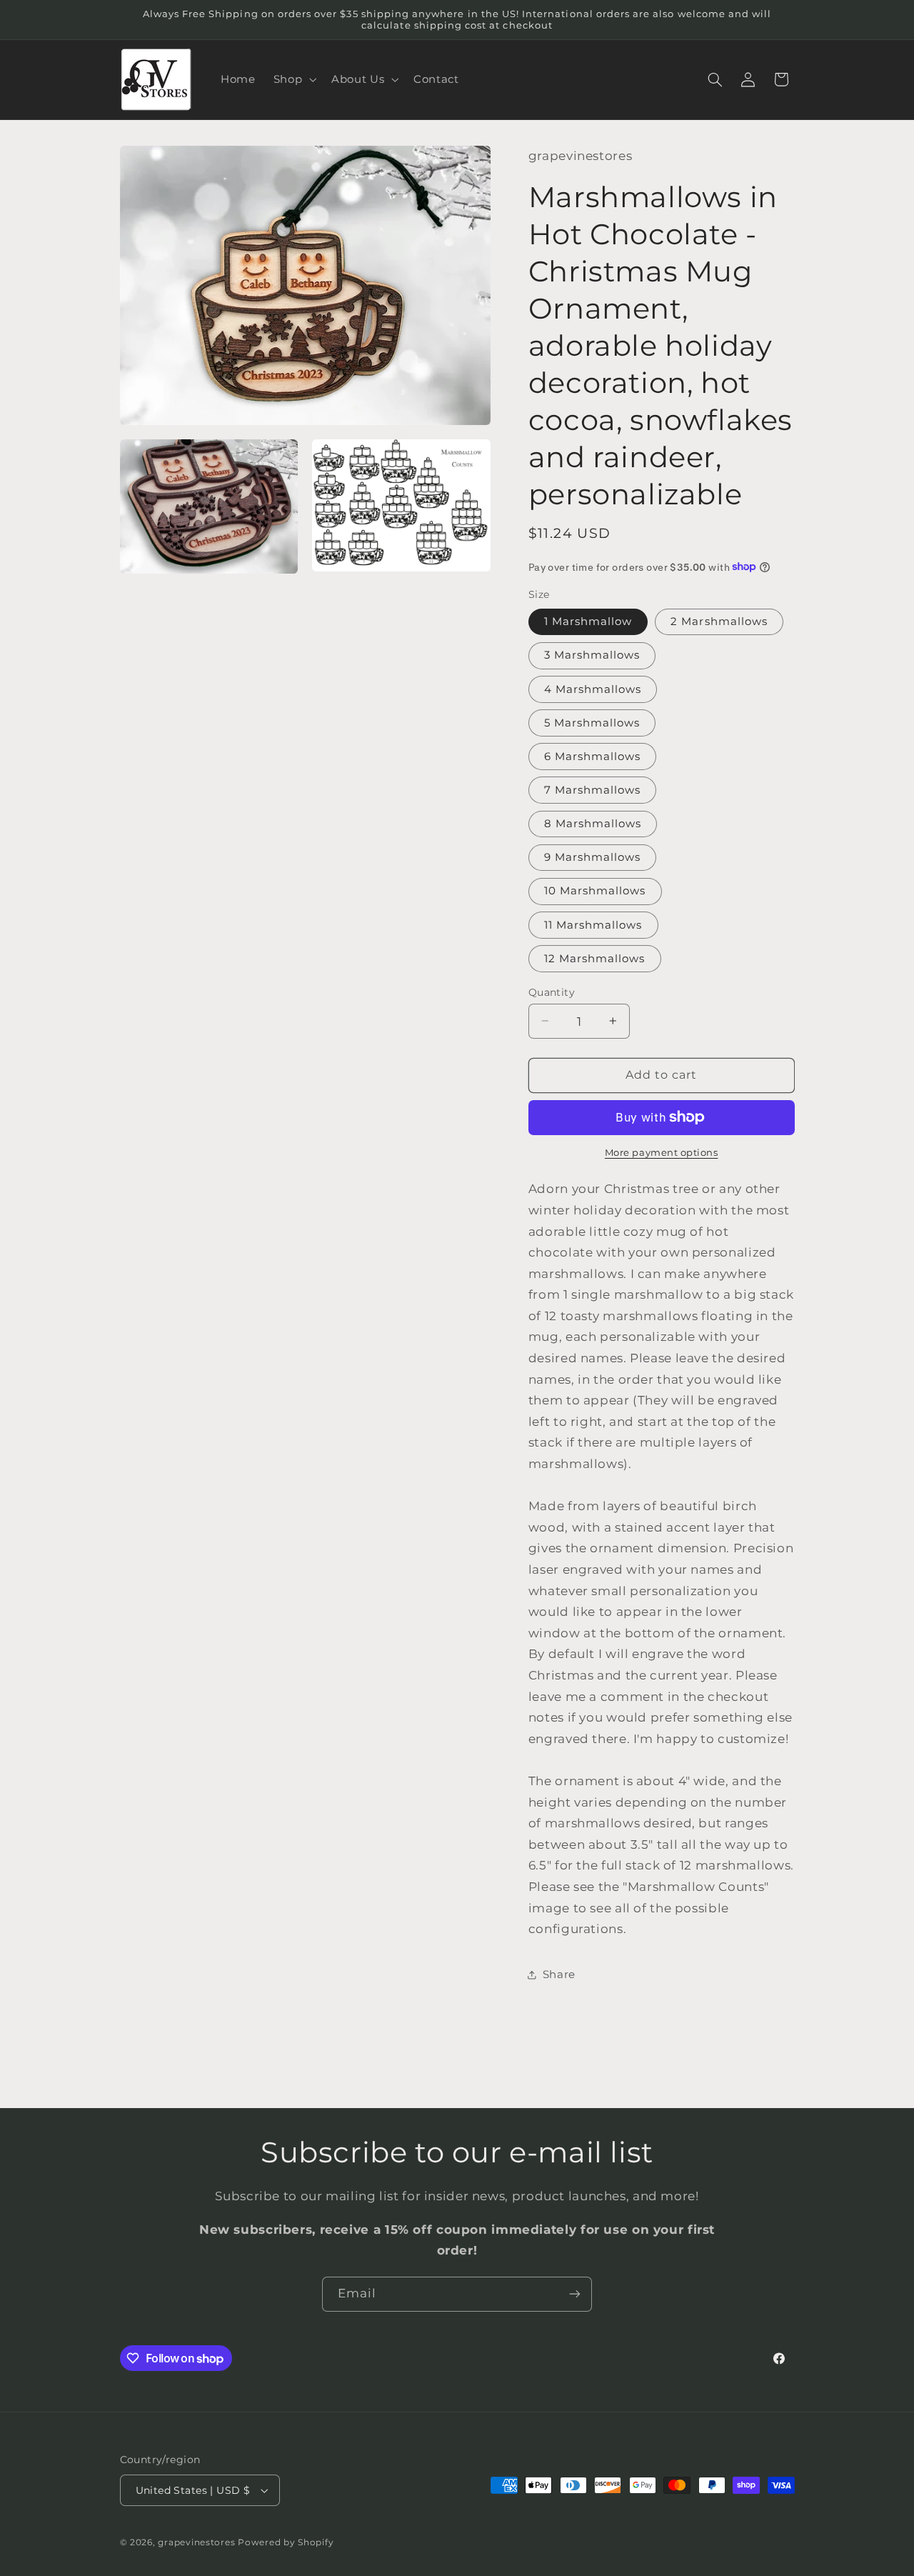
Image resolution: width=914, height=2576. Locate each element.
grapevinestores (196, 2542)
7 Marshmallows (593, 789)
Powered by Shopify (286, 2542)
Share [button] (559, 1974)
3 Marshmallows (592, 655)
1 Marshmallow (588, 621)
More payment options (662, 1153)
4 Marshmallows (593, 689)
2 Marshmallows (719, 621)
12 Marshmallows (595, 958)
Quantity (552, 992)
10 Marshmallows (595, 891)
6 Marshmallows (593, 756)
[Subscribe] (575, 2294)
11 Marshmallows (593, 924)
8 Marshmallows (593, 823)
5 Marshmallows (592, 722)
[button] (293, 79)
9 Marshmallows (593, 857)
